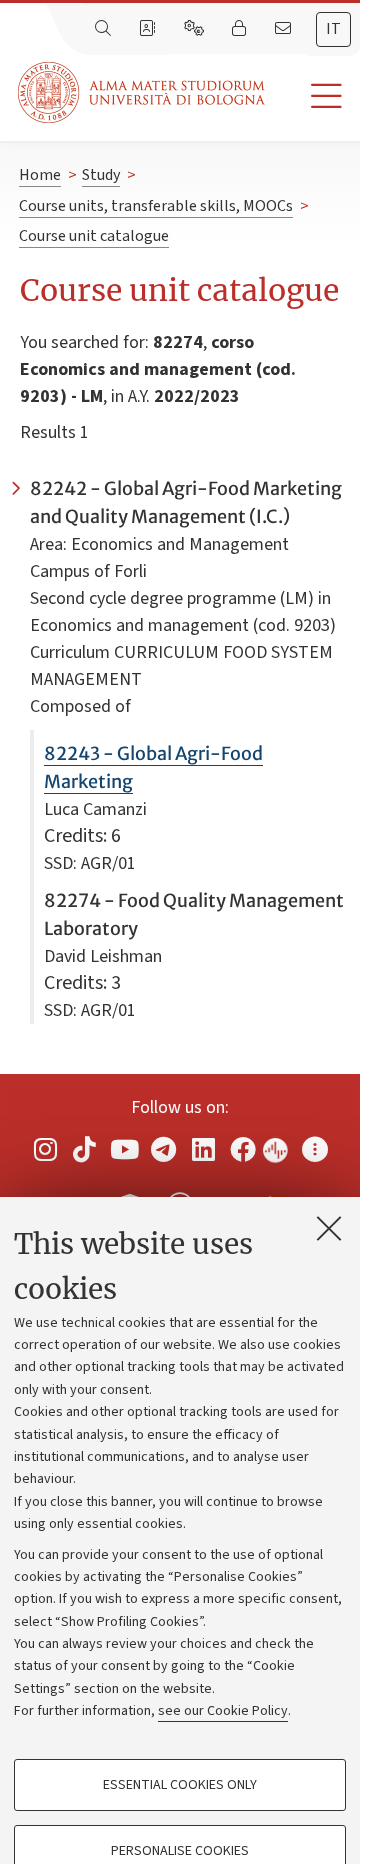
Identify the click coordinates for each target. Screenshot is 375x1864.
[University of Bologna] (143, 92)
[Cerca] (105, 29)
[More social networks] (315, 1148)
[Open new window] (45, 1148)
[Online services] (196, 29)
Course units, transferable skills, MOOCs (156, 206)
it (333, 29)
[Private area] (241, 29)
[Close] (329, 1228)
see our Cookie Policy (223, 1711)
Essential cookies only (180, 1785)
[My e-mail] (285, 29)
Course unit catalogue (94, 236)
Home (40, 175)
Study (101, 175)
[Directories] (149, 29)
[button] (312, 96)
